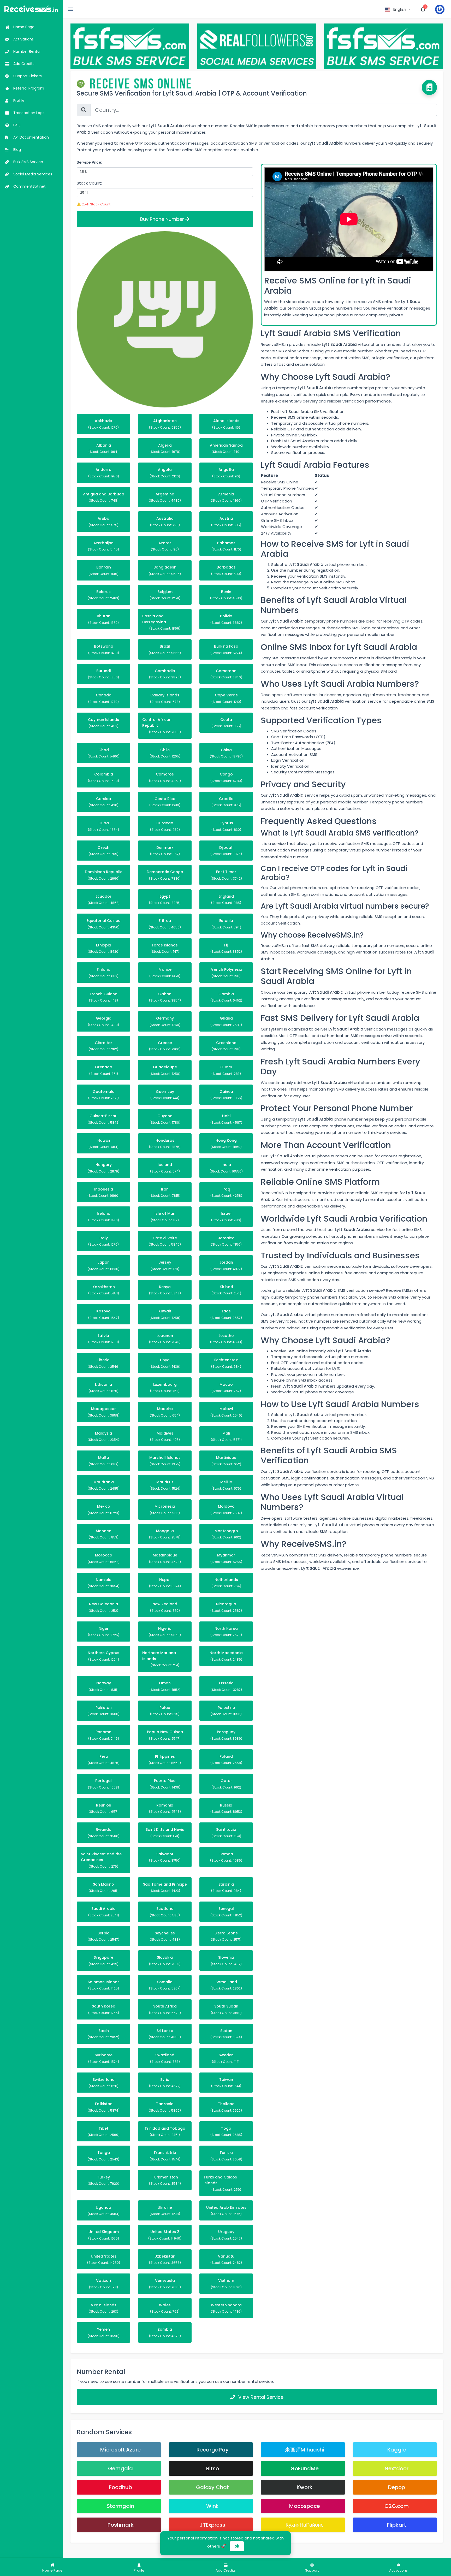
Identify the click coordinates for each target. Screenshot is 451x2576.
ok (237, 2546)
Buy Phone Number (163, 219)
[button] (398, 9)
